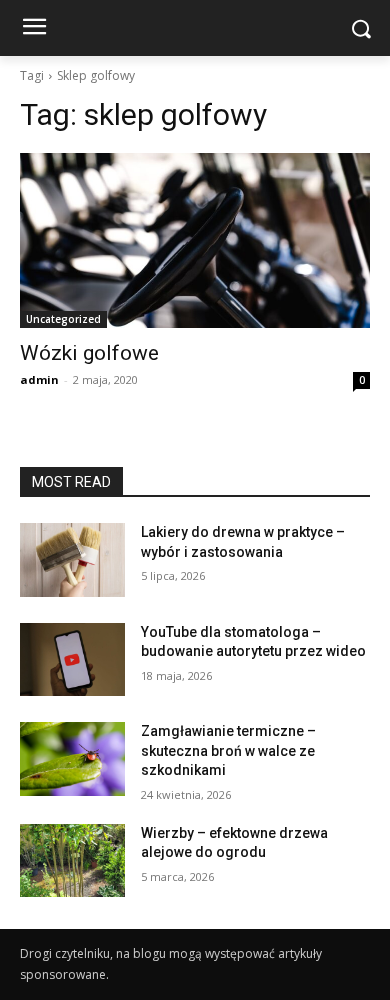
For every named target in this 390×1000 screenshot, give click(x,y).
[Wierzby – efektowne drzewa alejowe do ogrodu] (72, 861)
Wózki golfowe (89, 353)
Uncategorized (63, 319)
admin (39, 379)
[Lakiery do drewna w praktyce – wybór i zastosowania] (72, 560)
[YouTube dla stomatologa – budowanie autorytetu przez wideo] (72, 660)
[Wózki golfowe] (195, 240)
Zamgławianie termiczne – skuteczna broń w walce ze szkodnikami (228, 750)
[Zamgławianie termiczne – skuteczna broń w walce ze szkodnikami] (72, 759)
